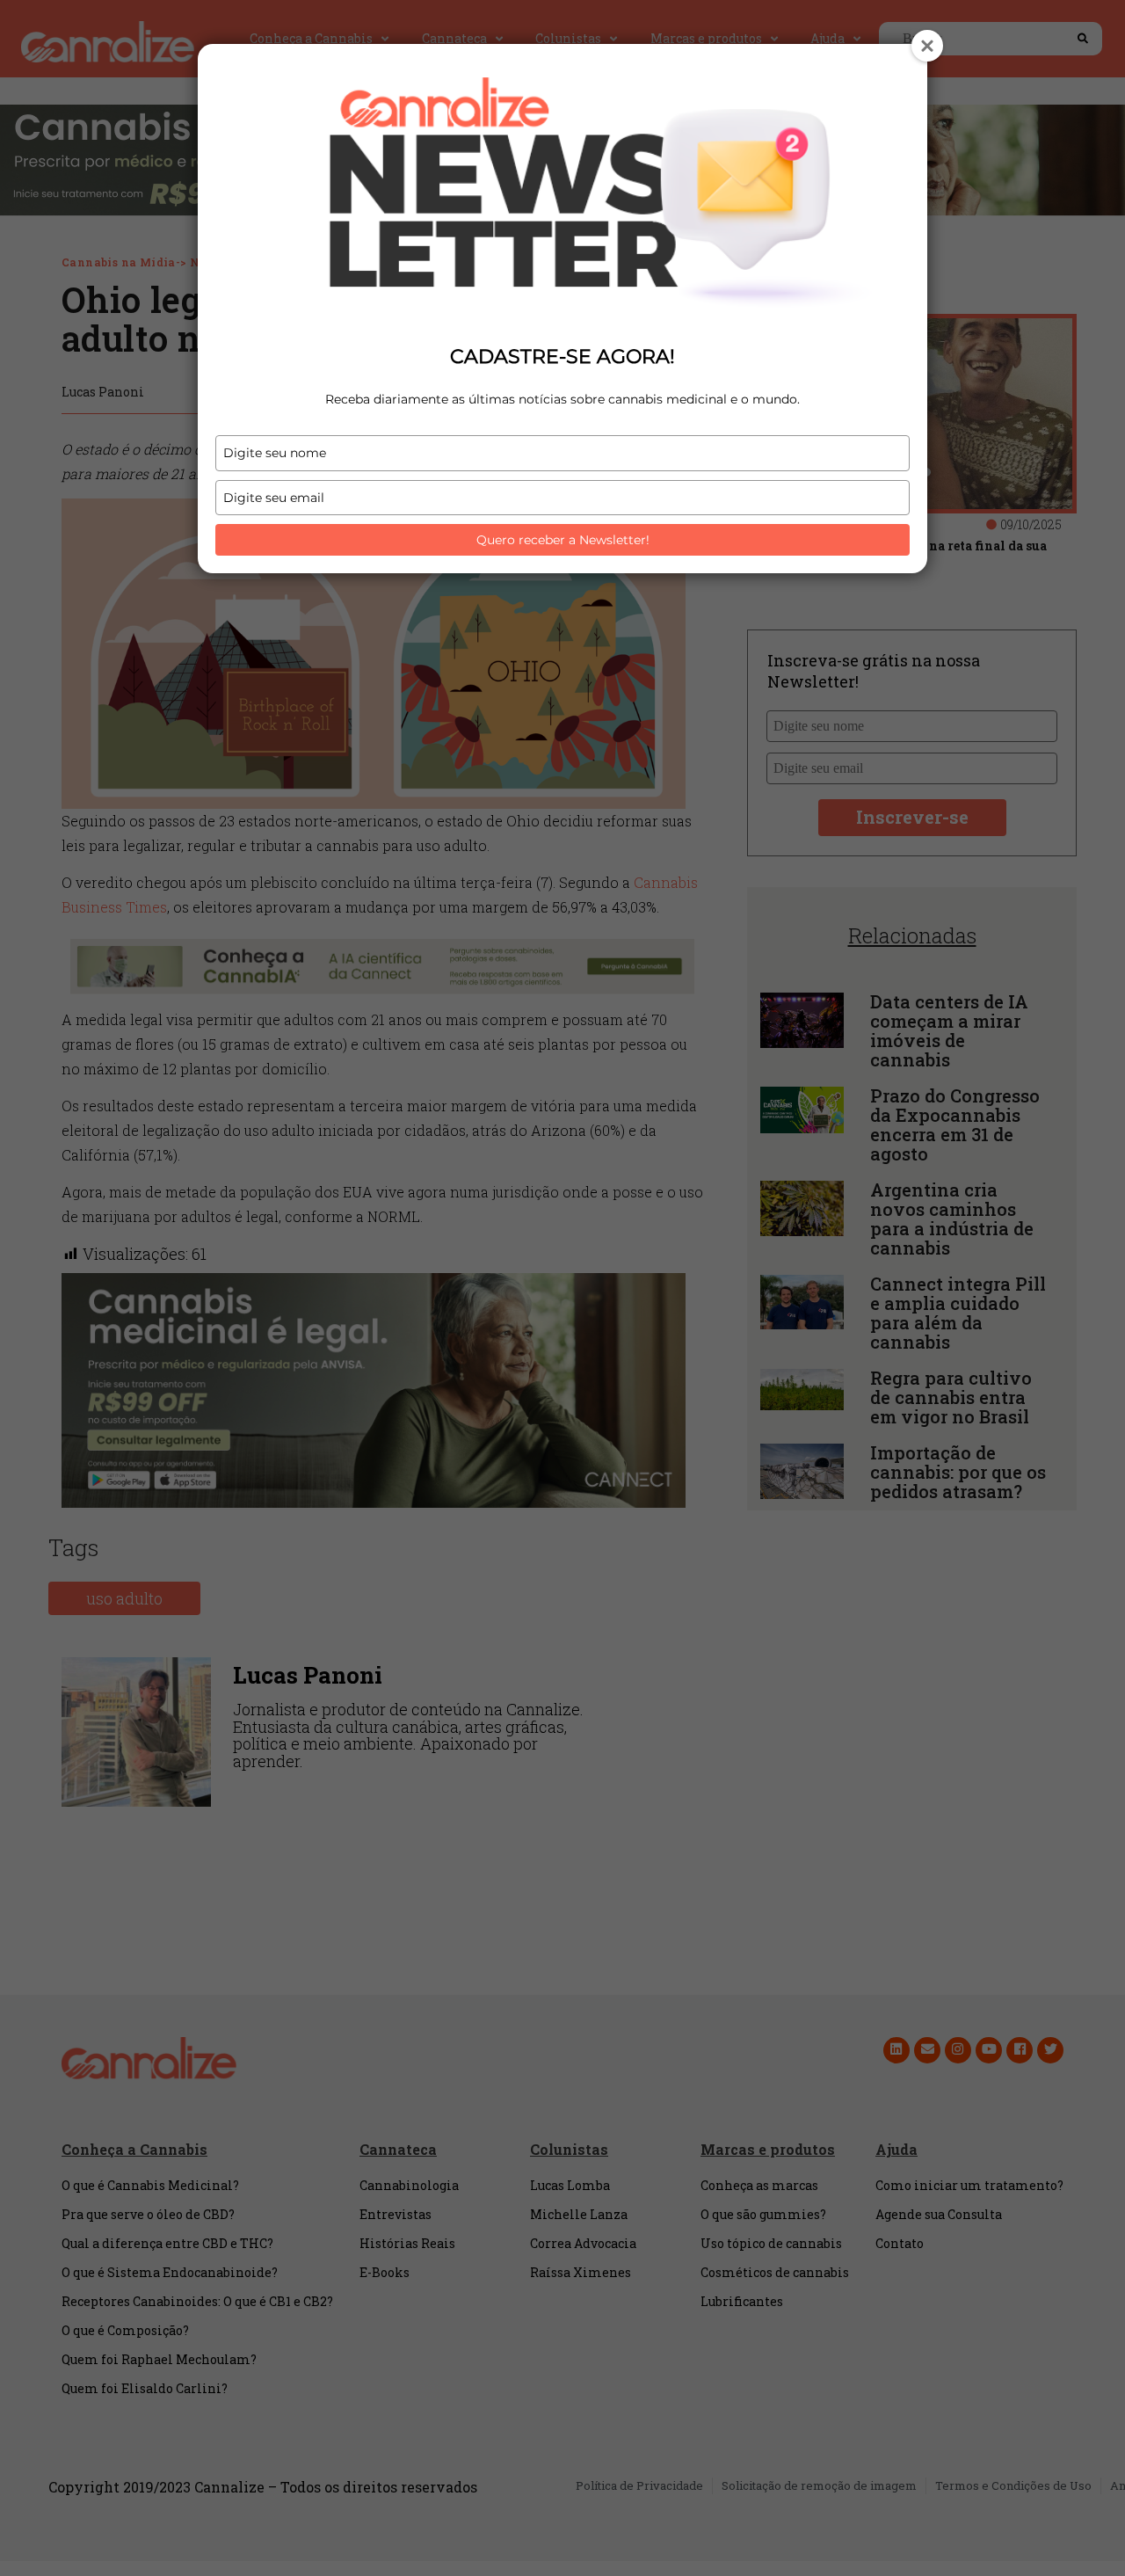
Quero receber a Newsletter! (563, 540)
